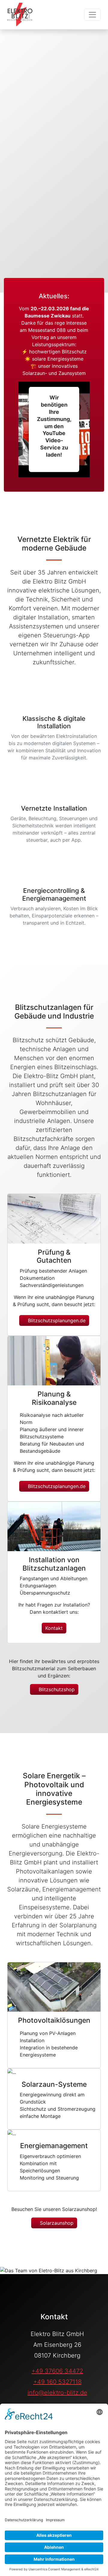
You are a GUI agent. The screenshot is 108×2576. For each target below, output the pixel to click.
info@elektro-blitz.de (57, 2393)
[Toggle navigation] (92, 15)
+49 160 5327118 (57, 2382)
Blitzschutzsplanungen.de (56, 1320)
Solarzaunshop (56, 2223)
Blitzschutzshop (56, 1689)
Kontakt (54, 1628)
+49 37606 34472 (57, 2371)
